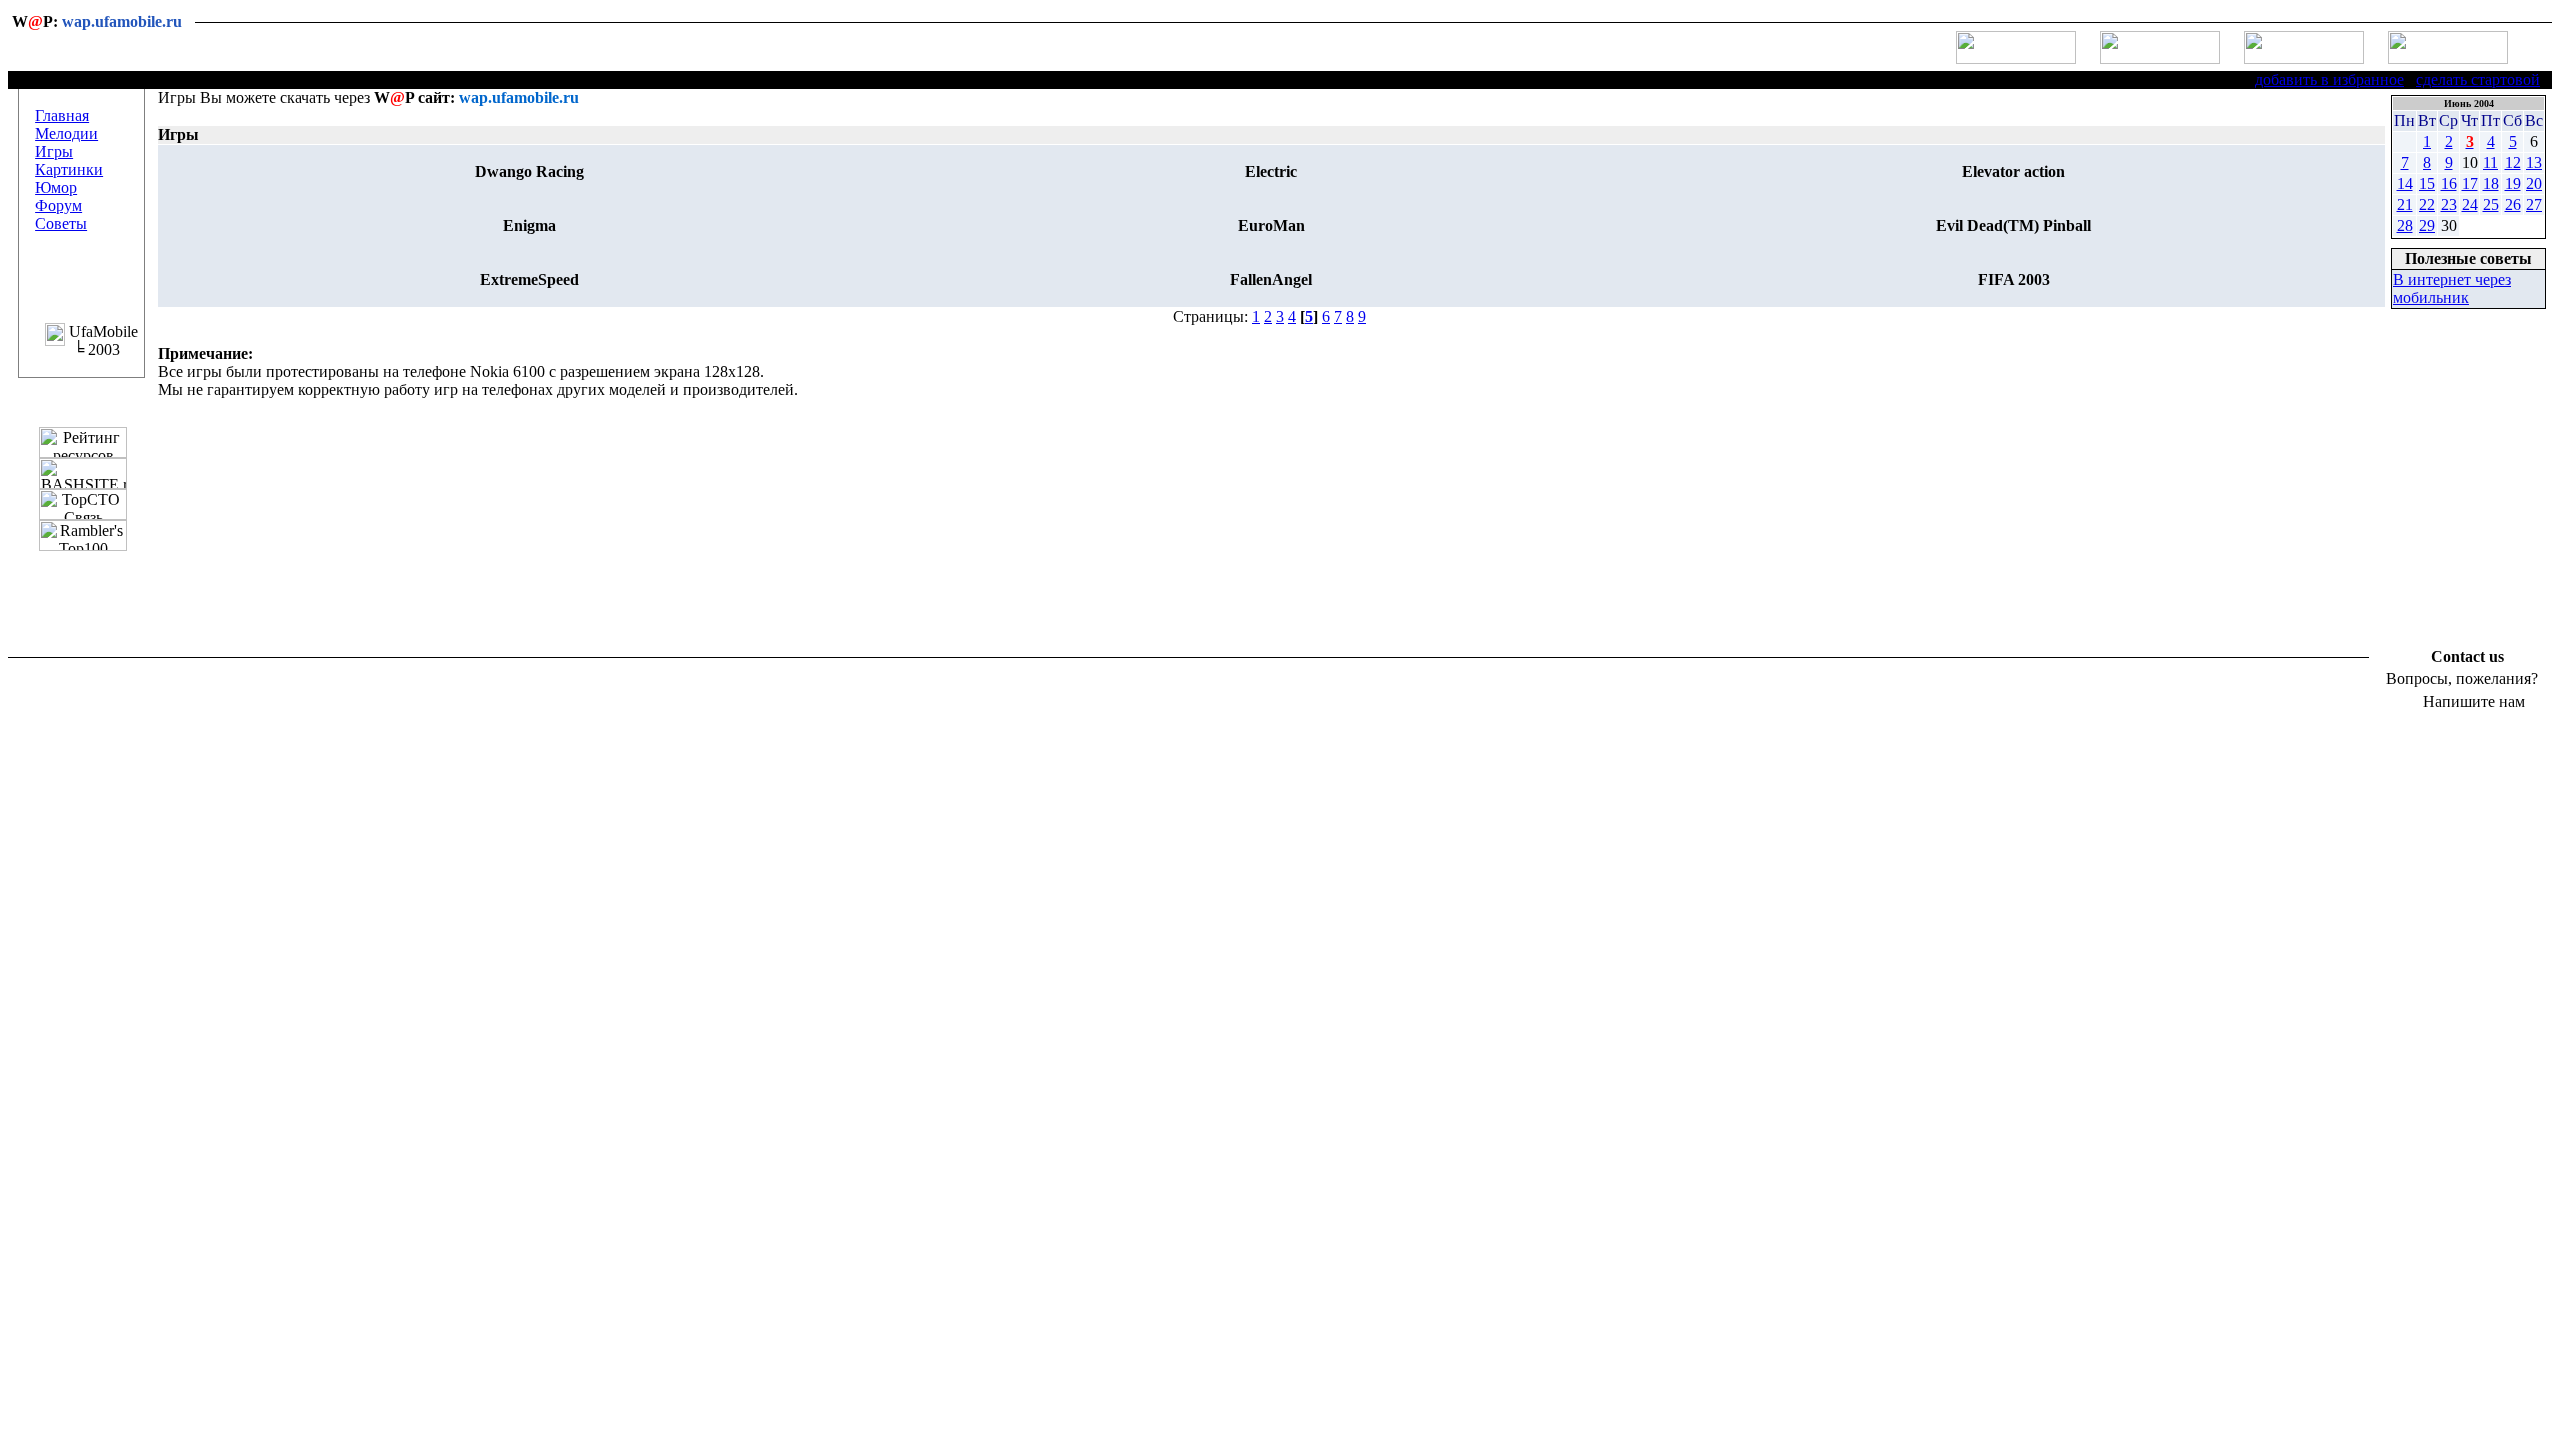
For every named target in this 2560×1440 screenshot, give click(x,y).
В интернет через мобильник (2452, 288)
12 (2513, 162)
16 (2449, 183)
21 (2405, 204)
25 (2491, 204)
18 (2491, 183)
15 (2427, 183)
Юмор (56, 187)
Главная (62, 115)
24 (2470, 204)
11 (2490, 162)
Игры (54, 151)
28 (2405, 225)
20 (2534, 183)
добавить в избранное (2329, 79)
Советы (61, 223)
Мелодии (66, 133)
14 (2405, 183)
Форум (58, 205)
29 (2427, 225)
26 (2513, 204)
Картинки (69, 169)
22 (2427, 204)
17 (2470, 183)
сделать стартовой (2478, 79)
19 (2513, 183)
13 (2534, 162)
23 (2449, 204)
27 (2534, 204)
